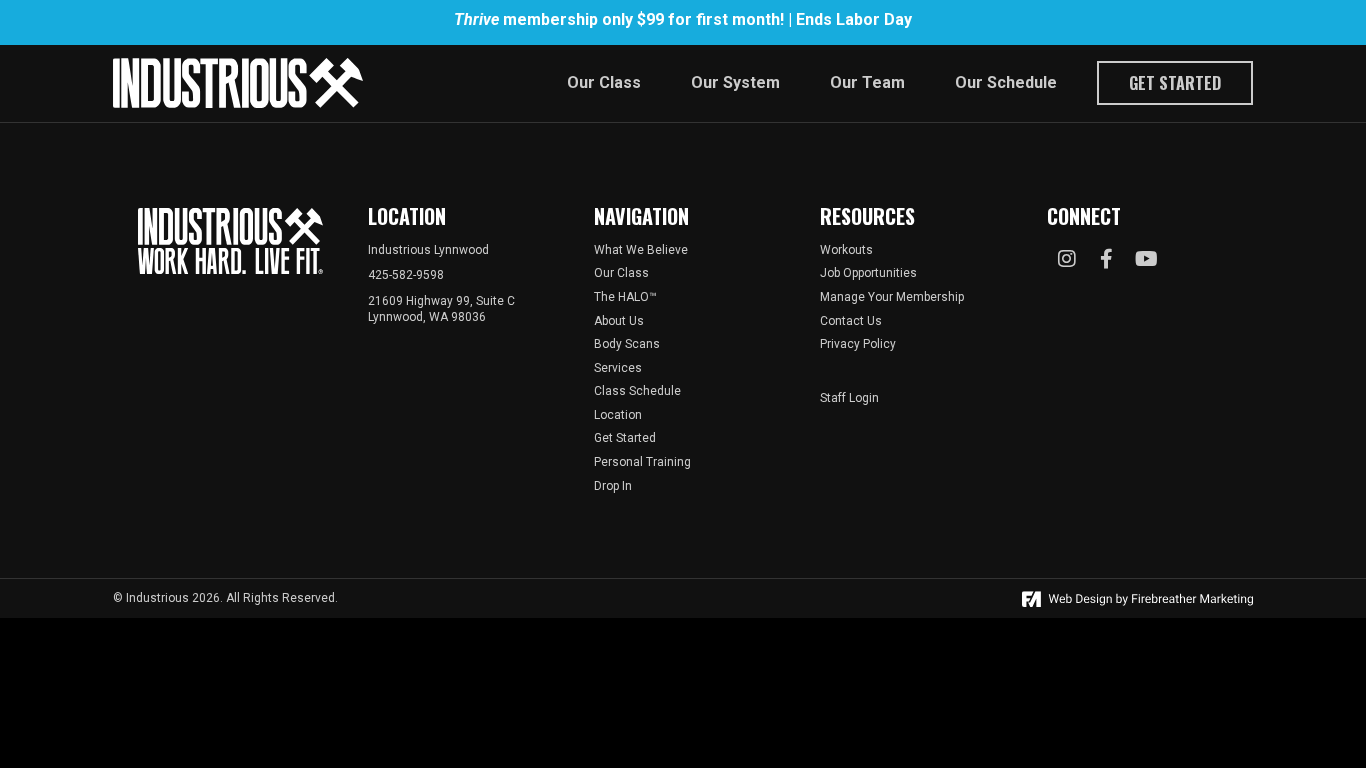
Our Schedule (1006, 82)
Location (618, 415)
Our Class (604, 82)
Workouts (846, 250)
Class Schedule (637, 391)
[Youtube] (1147, 259)
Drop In (613, 486)
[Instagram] (1067, 259)
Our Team (867, 82)
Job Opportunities (868, 273)
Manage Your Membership (892, 297)
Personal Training (642, 462)
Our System (735, 82)
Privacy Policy (858, 344)
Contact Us (851, 321)
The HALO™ (625, 297)
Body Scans (627, 344)
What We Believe (641, 250)
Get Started (1175, 83)
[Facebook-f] (1107, 259)
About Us (619, 321)
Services (618, 368)
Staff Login (849, 398)
